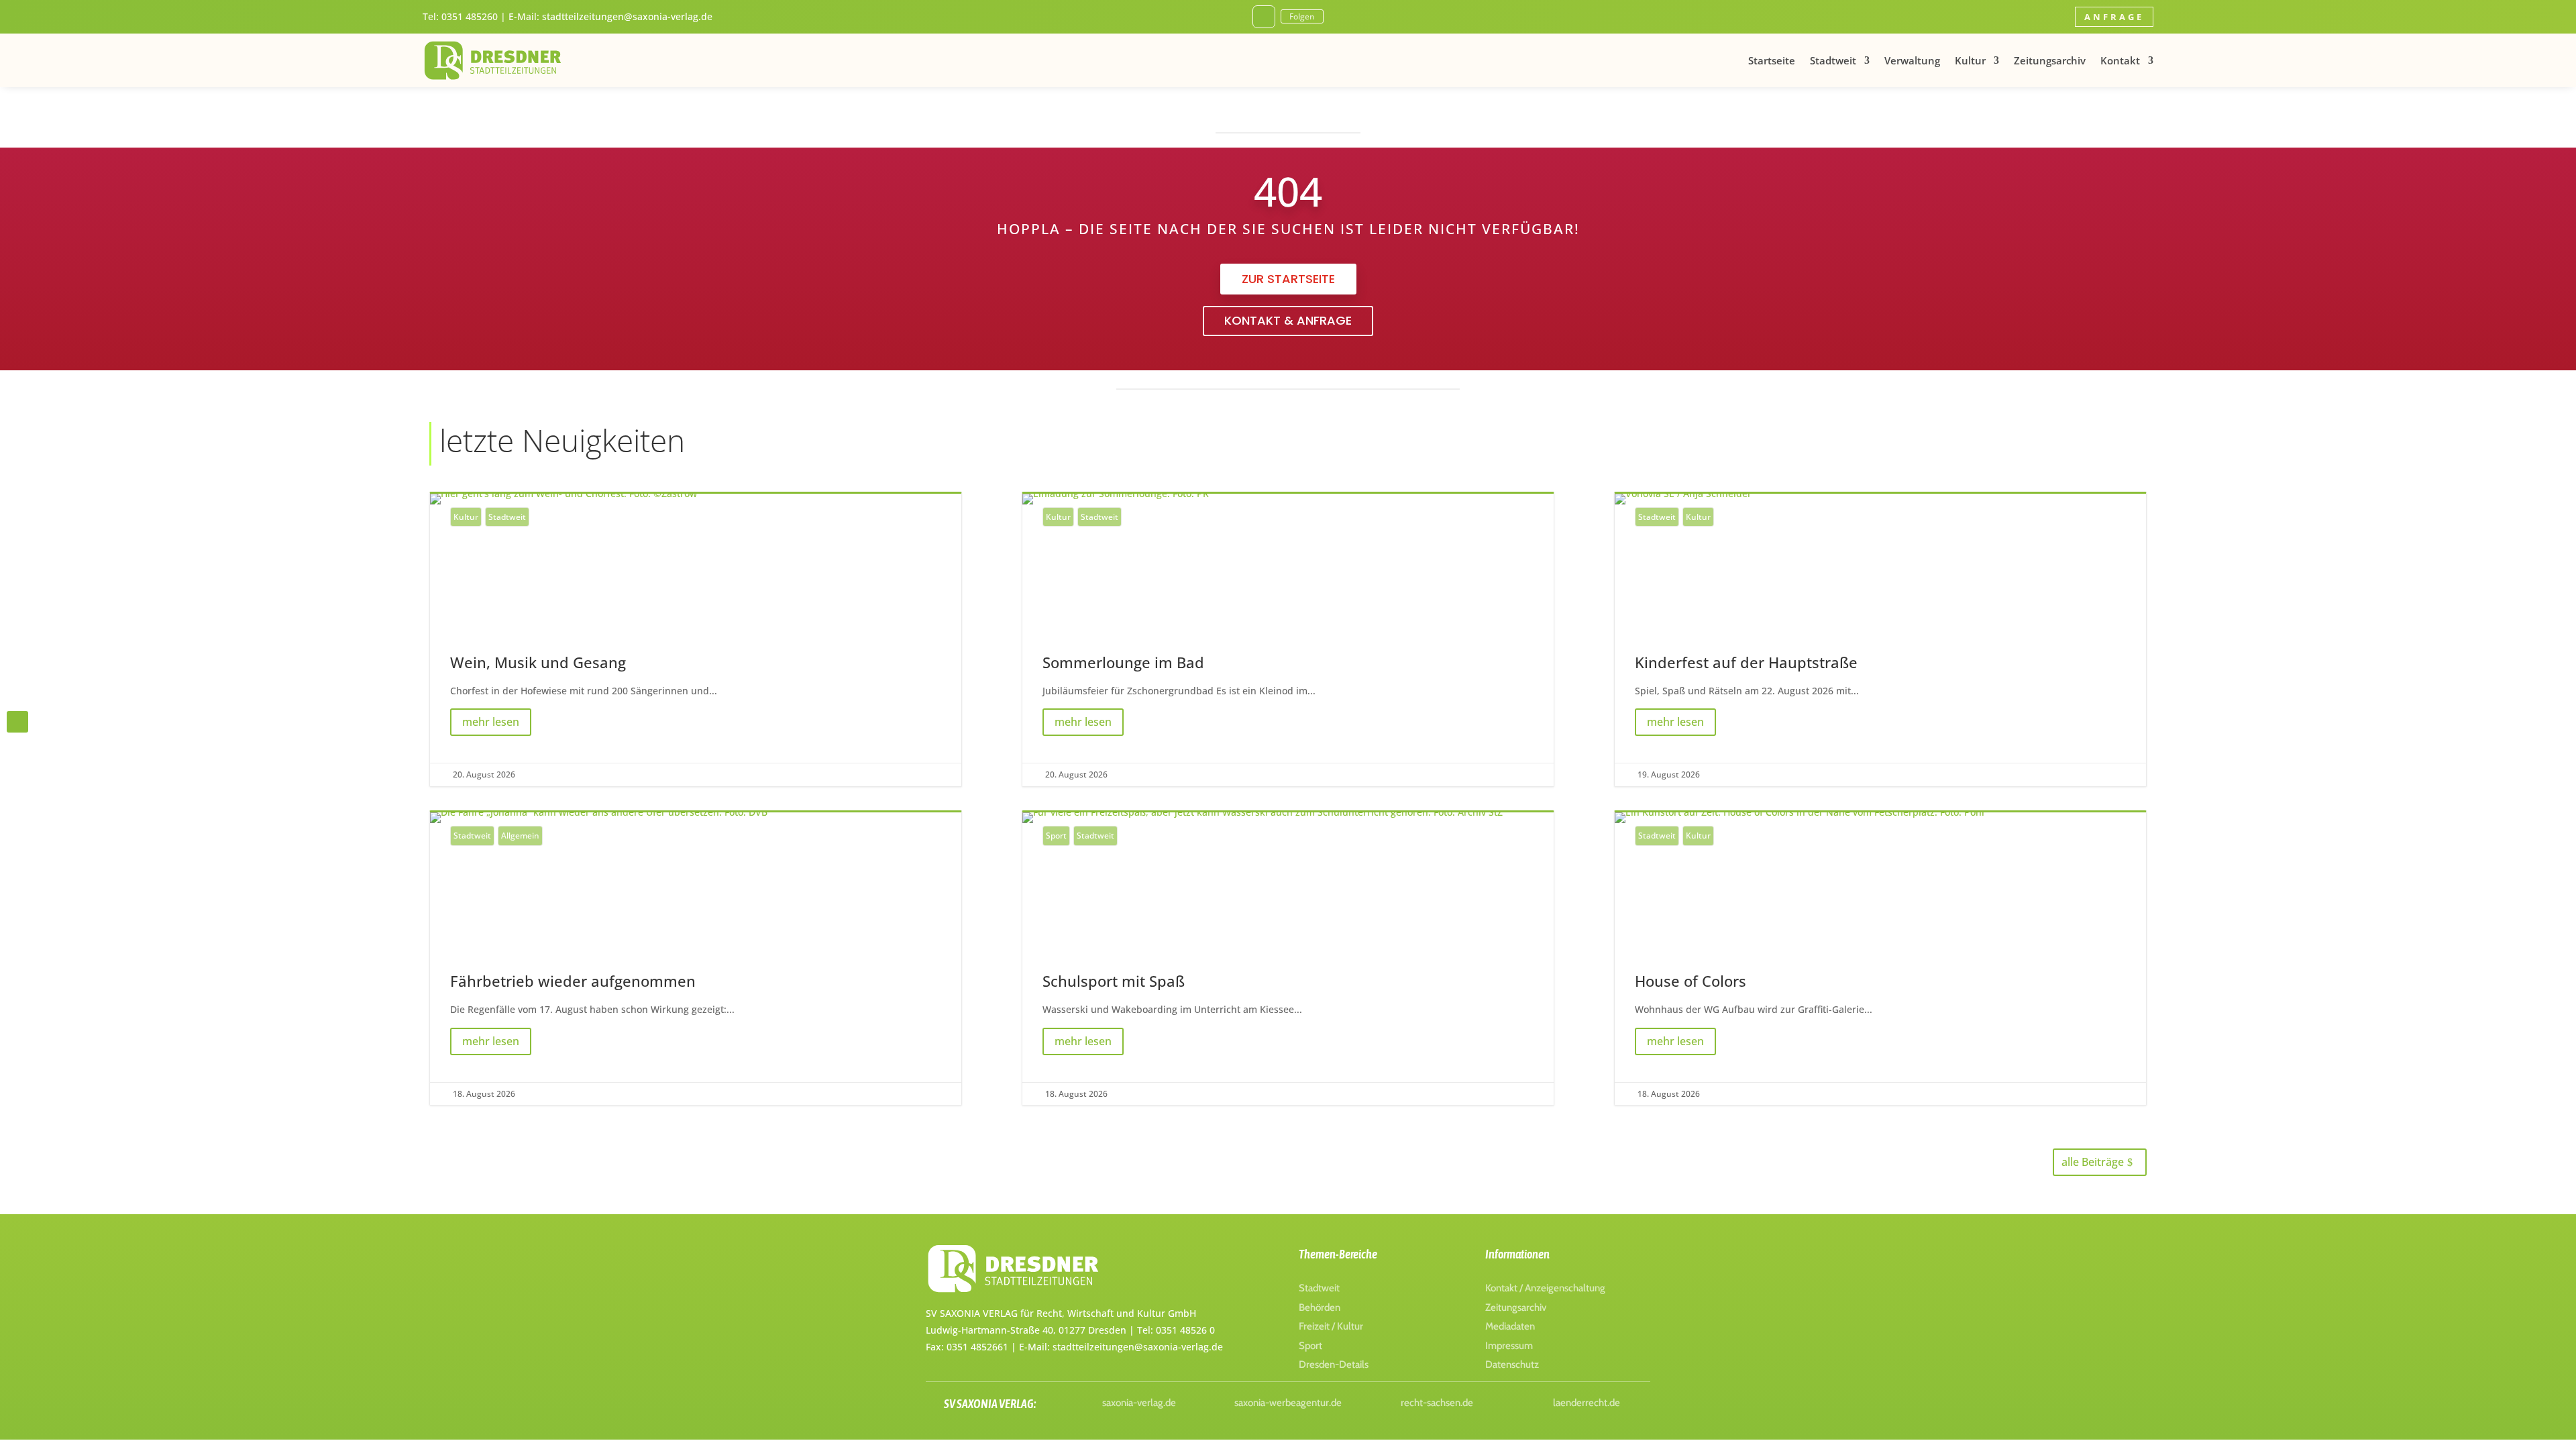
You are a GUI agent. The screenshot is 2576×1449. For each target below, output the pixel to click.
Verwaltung (1912, 60)
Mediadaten (1510, 1326)
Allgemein (520, 836)
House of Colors (1880, 959)
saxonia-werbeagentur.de (1288, 1403)
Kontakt (2120, 60)
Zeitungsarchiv (2050, 60)
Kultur (1970, 60)
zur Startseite (1288, 279)
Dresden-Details (1334, 1364)
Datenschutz (1512, 1364)
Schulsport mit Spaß (1288, 959)
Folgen (1302, 16)
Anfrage (2114, 17)
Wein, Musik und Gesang (696, 640)
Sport (1056, 836)
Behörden (1320, 1307)
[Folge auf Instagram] (1264, 17)
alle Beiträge (2093, 1162)
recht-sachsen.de (1437, 1403)
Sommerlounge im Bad (1288, 640)
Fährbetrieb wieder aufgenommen (696, 959)
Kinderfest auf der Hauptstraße (1880, 640)
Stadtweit (1833, 60)
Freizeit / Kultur (1331, 1326)
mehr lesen (491, 722)
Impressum (1509, 1346)
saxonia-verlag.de (1139, 1403)
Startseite (1772, 60)
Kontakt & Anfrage (1288, 320)
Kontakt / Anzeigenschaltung (1545, 1288)
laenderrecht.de (1587, 1403)
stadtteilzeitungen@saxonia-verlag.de (627, 16)
